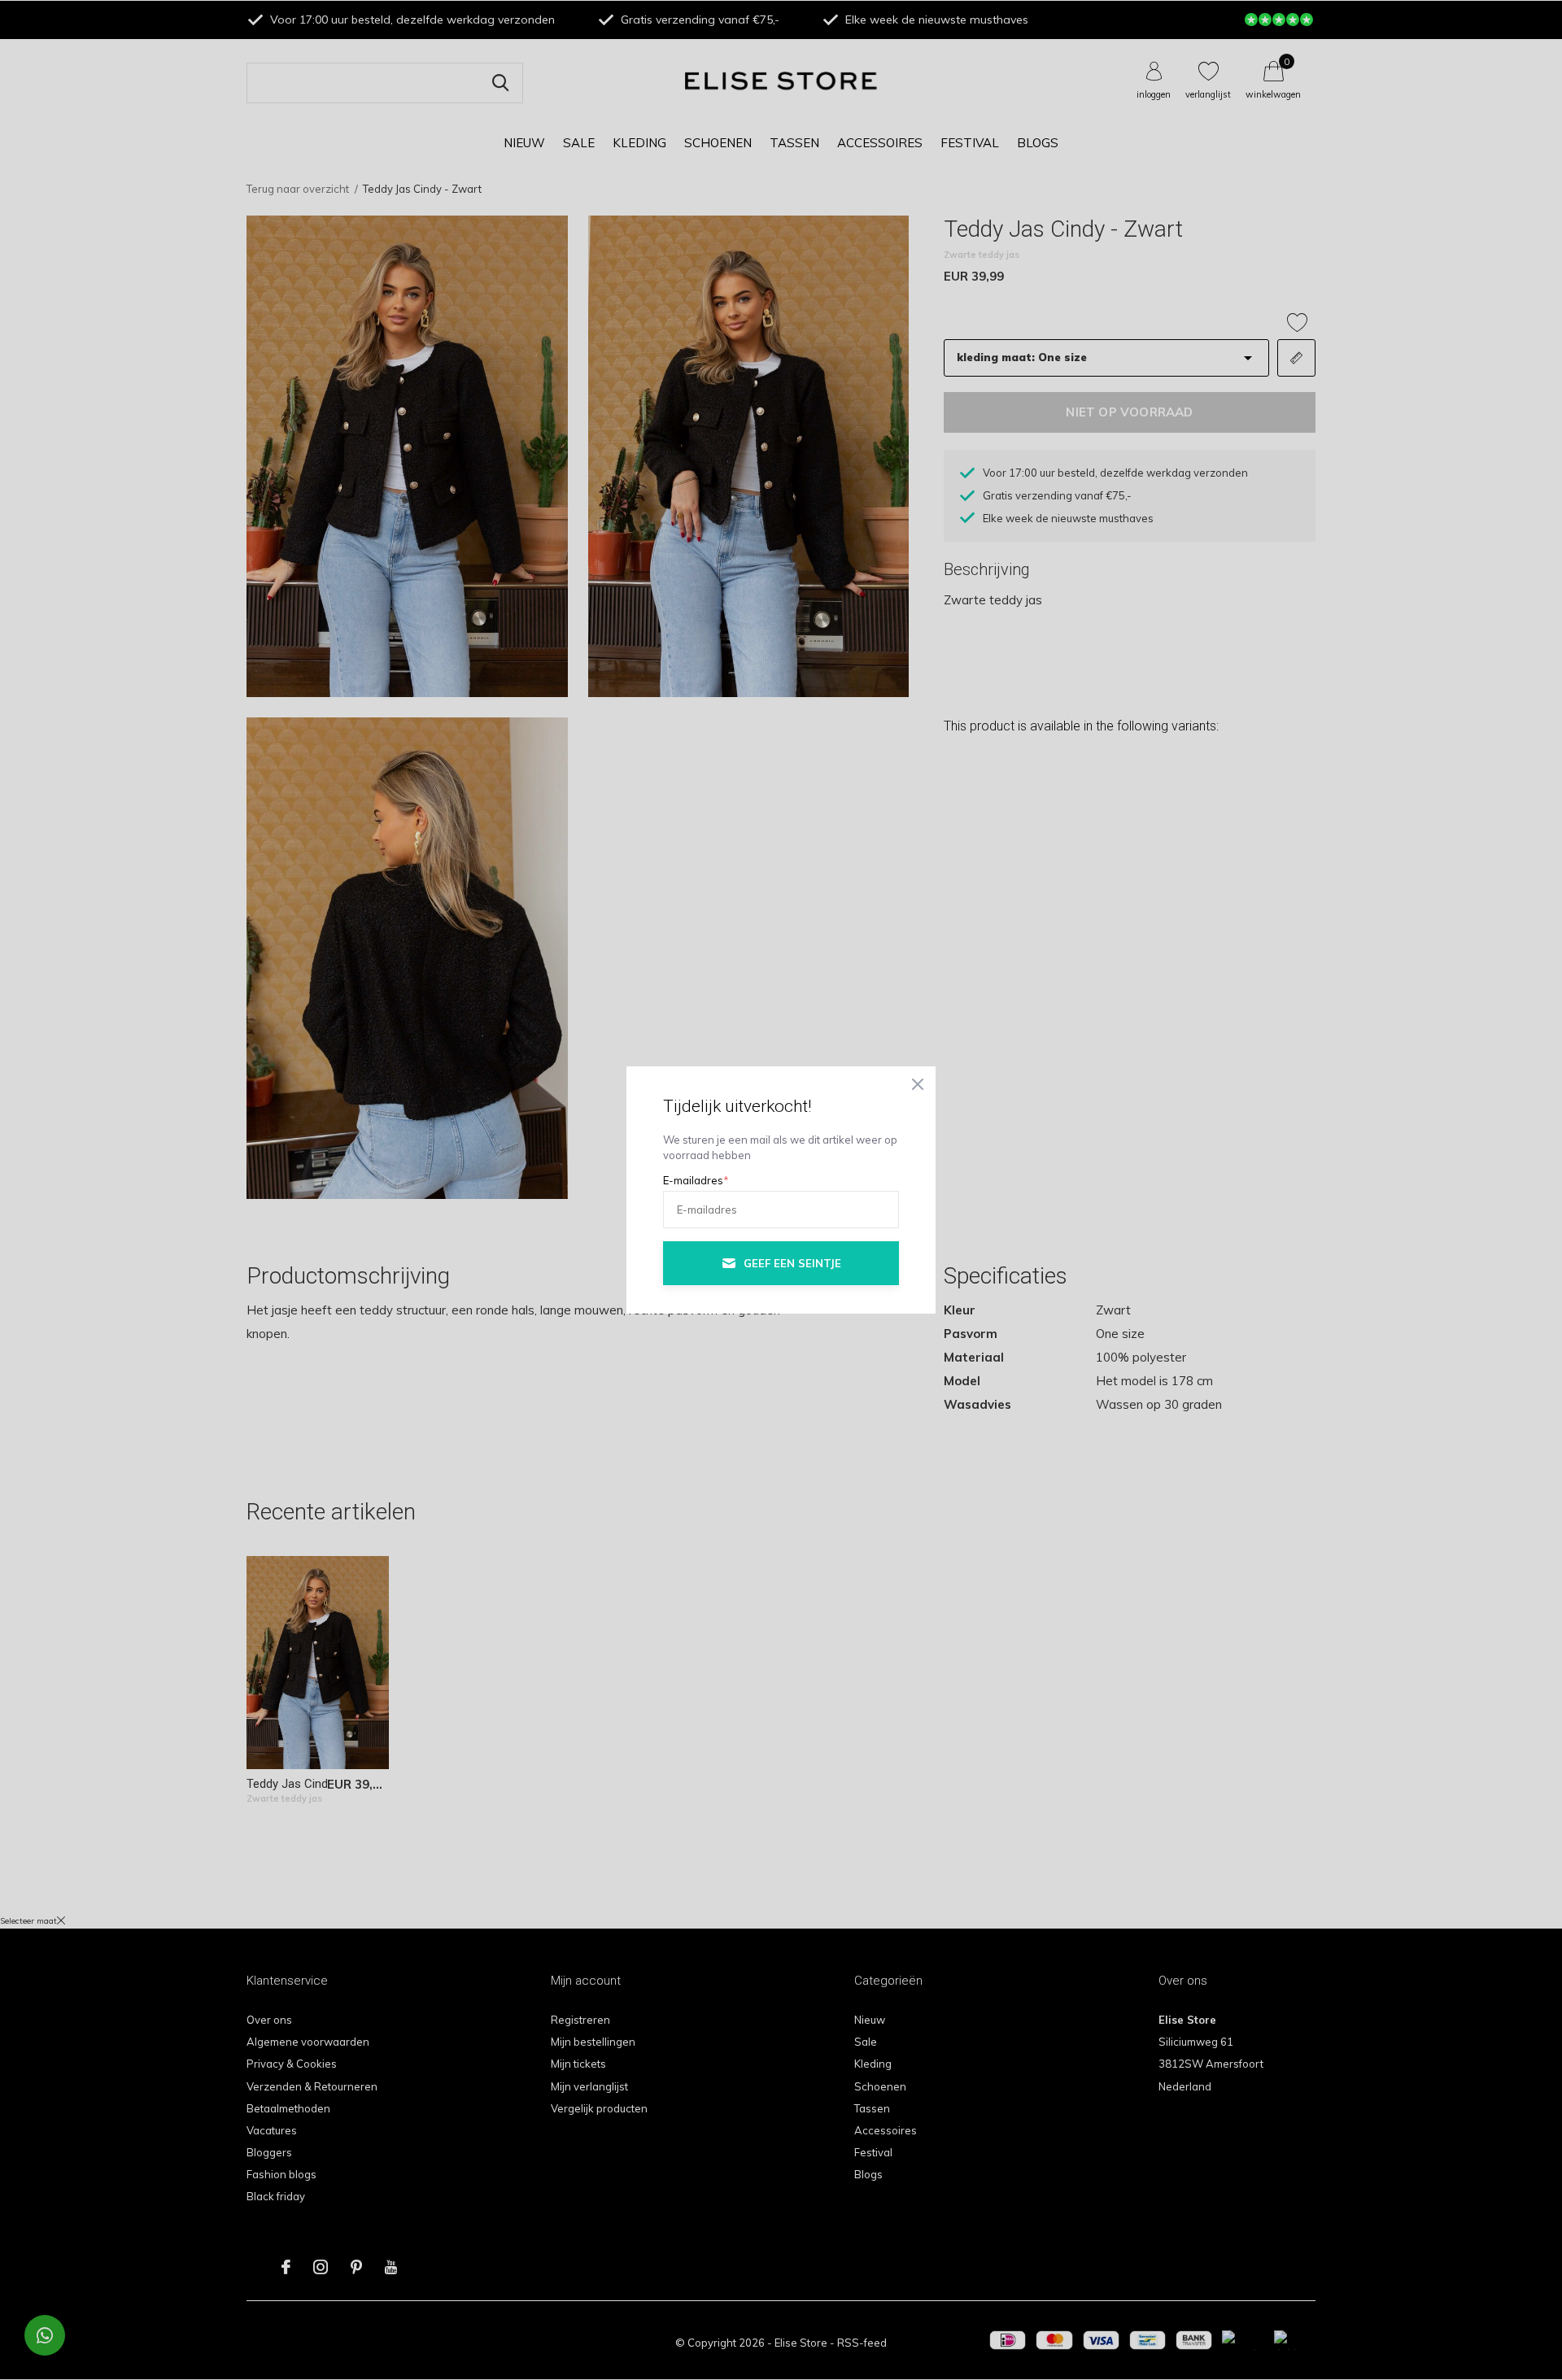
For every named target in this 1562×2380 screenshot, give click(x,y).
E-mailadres (696, 1180)
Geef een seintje (792, 1263)
